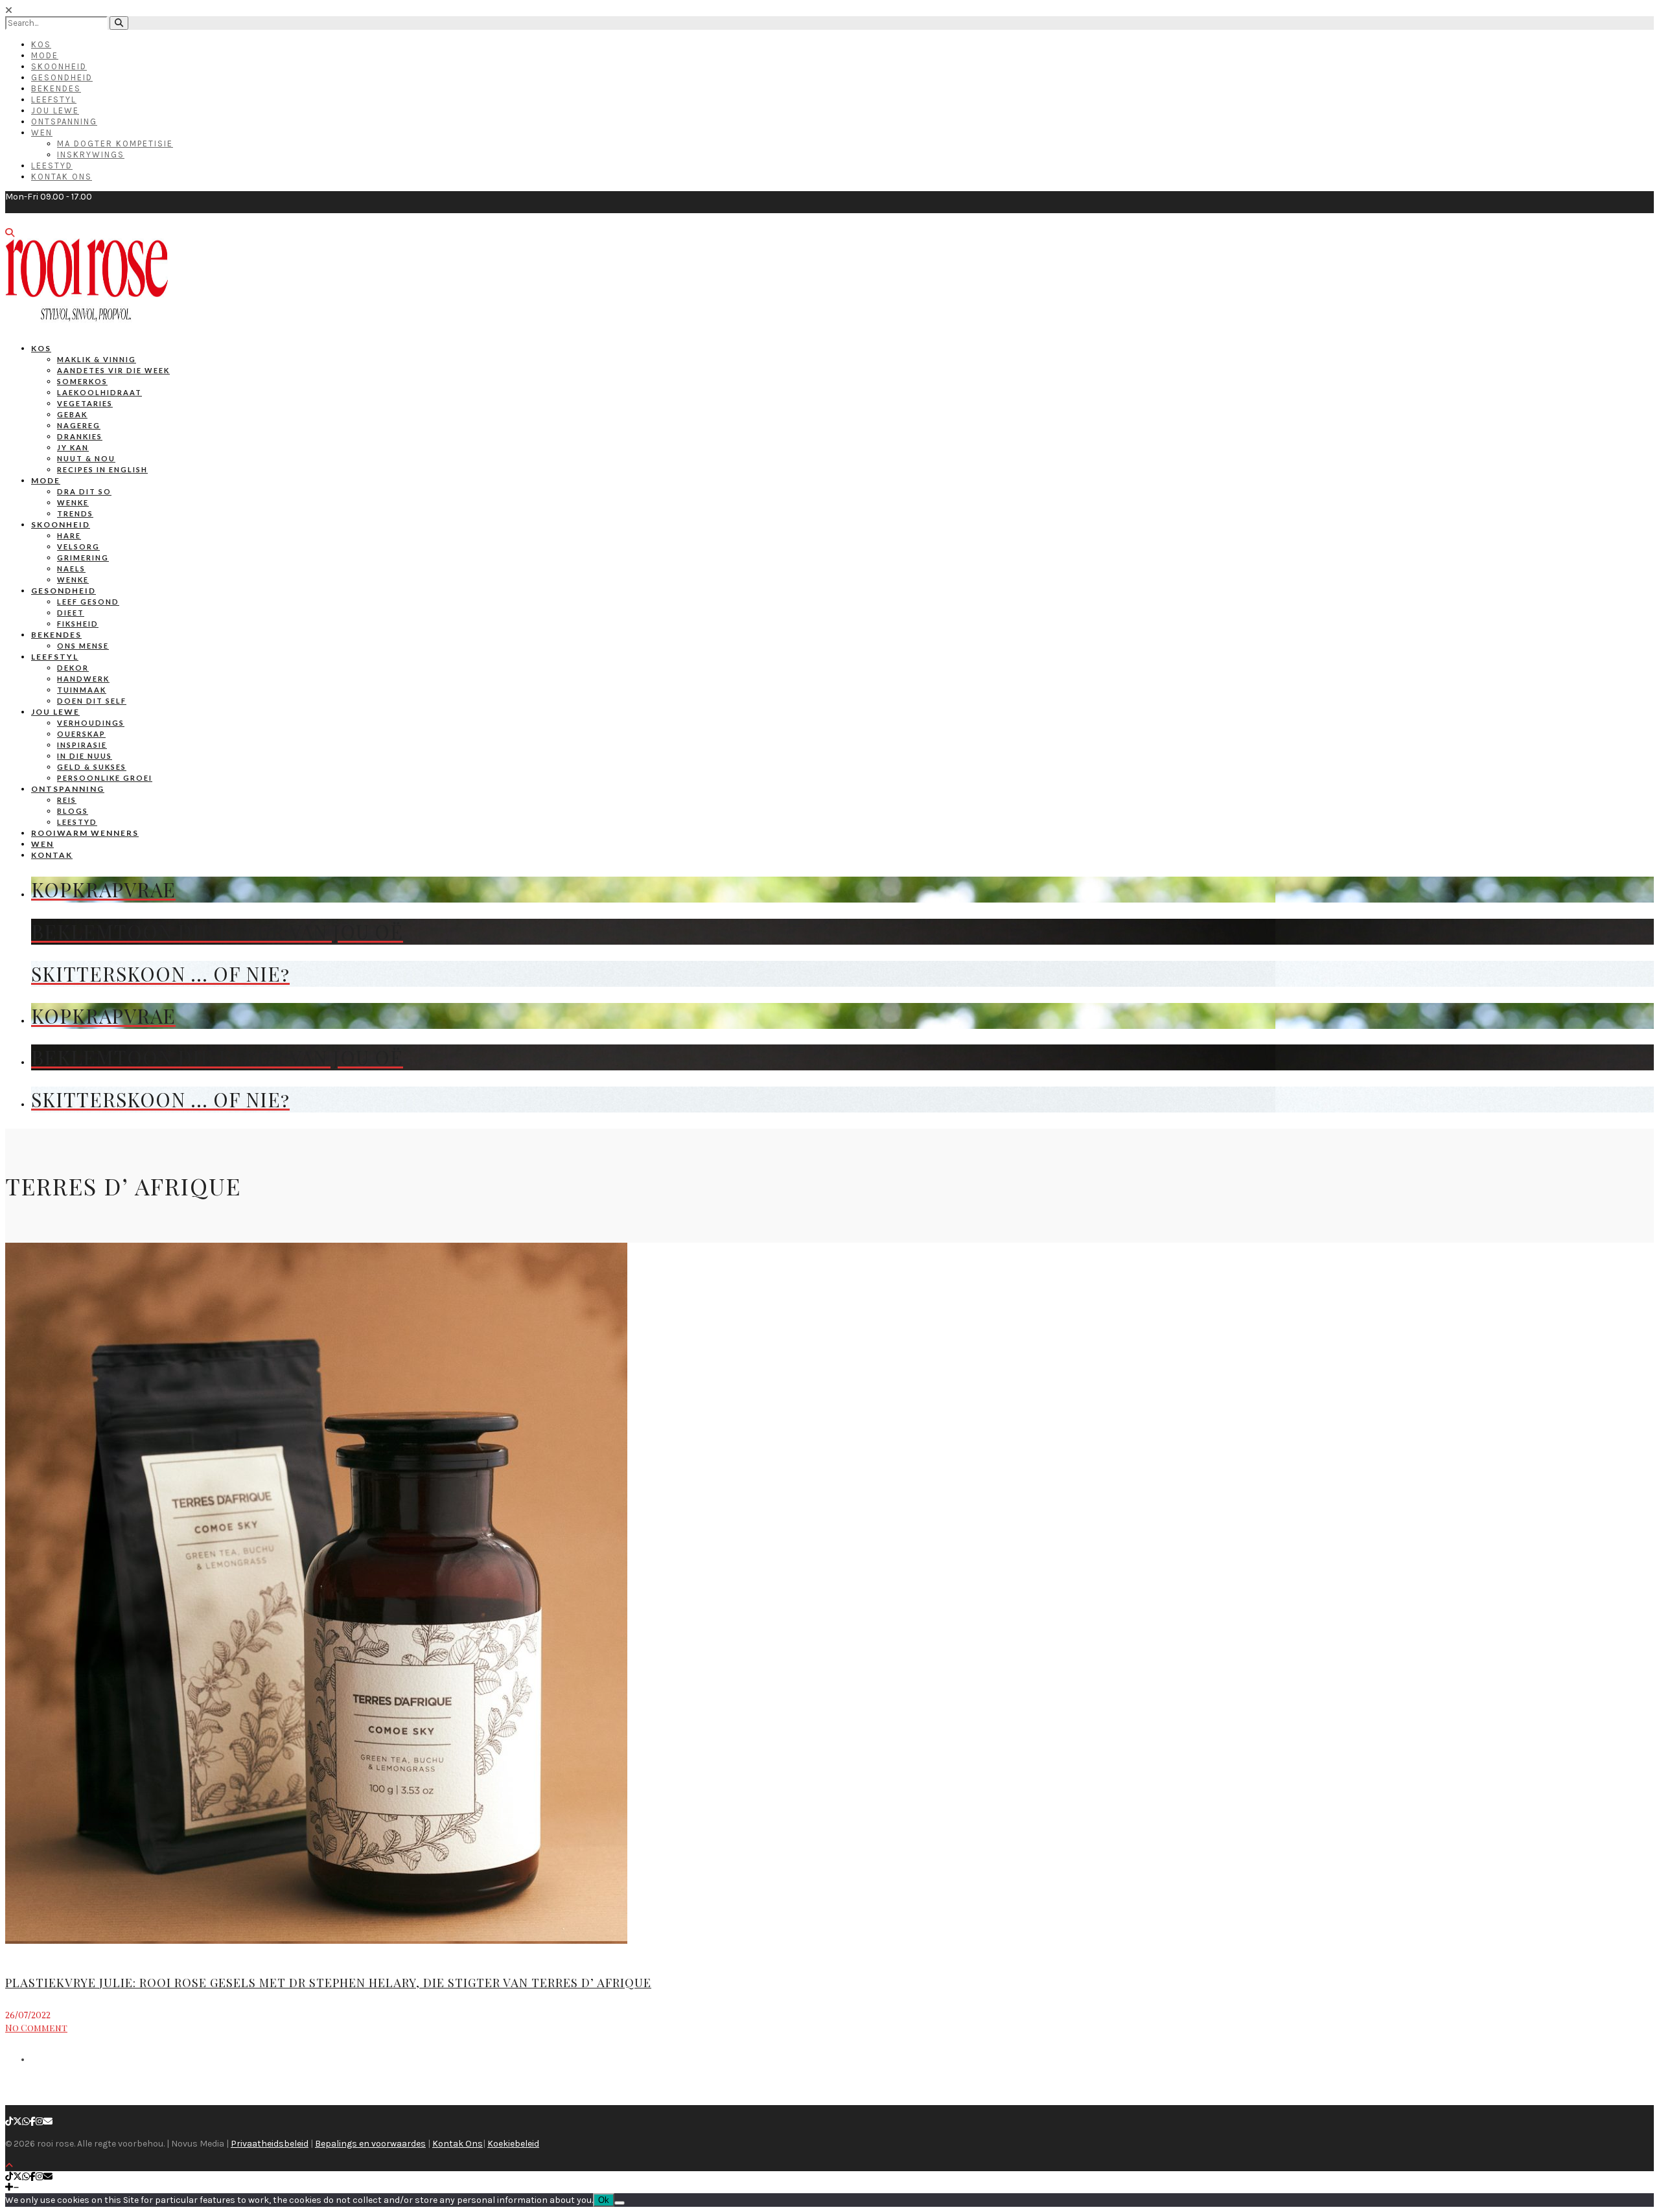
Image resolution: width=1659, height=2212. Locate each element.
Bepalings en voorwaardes (370, 2144)
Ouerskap (81, 734)
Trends (75, 513)
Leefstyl (54, 99)
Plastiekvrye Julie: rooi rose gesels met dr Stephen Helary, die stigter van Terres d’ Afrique (328, 1983)
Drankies (80, 436)
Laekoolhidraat (99, 392)
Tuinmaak (82, 690)
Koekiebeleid (513, 2144)
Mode (45, 55)
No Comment (36, 2028)
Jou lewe (55, 712)
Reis (67, 800)
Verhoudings (91, 723)
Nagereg (79, 425)
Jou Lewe (55, 110)
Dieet (71, 613)
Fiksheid (78, 624)
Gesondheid (62, 77)
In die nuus (85, 756)
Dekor (73, 668)
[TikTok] (9, 2122)
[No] (620, 2203)
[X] (17, 2122)
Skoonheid (59, 66)
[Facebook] (33, 2122)
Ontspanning (64, 121)
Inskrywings (91, 155)
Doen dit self (92, 701)
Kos (41, 44)
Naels (71, 569)
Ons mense (83, 646)
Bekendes (56, 88)
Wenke (73, 502)
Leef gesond (88, 602)
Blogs (73, 811)
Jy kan (73, 447)
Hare (69, 536)
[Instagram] (40, 2122)
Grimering (83, 558)
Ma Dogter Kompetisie (115, 144)
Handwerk (83, 679)
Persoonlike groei (105, 778)
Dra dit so (84, 491)
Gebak (72, 414)
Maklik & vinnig (97, 359)
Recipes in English (102, 469)
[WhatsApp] (26, 2122)
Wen (42, 132)
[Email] (48, 2122)
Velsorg (78, 547)
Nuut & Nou (86, 458)
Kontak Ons (62, 177)
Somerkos (82, 381)
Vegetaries (85, 403)
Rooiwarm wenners (85, 833)
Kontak (52, 855)
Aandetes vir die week (113, 370)
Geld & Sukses (92, 767)
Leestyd (52, 166)
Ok (604, 2200)
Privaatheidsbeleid (270, 2144)
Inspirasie (82, 745)
